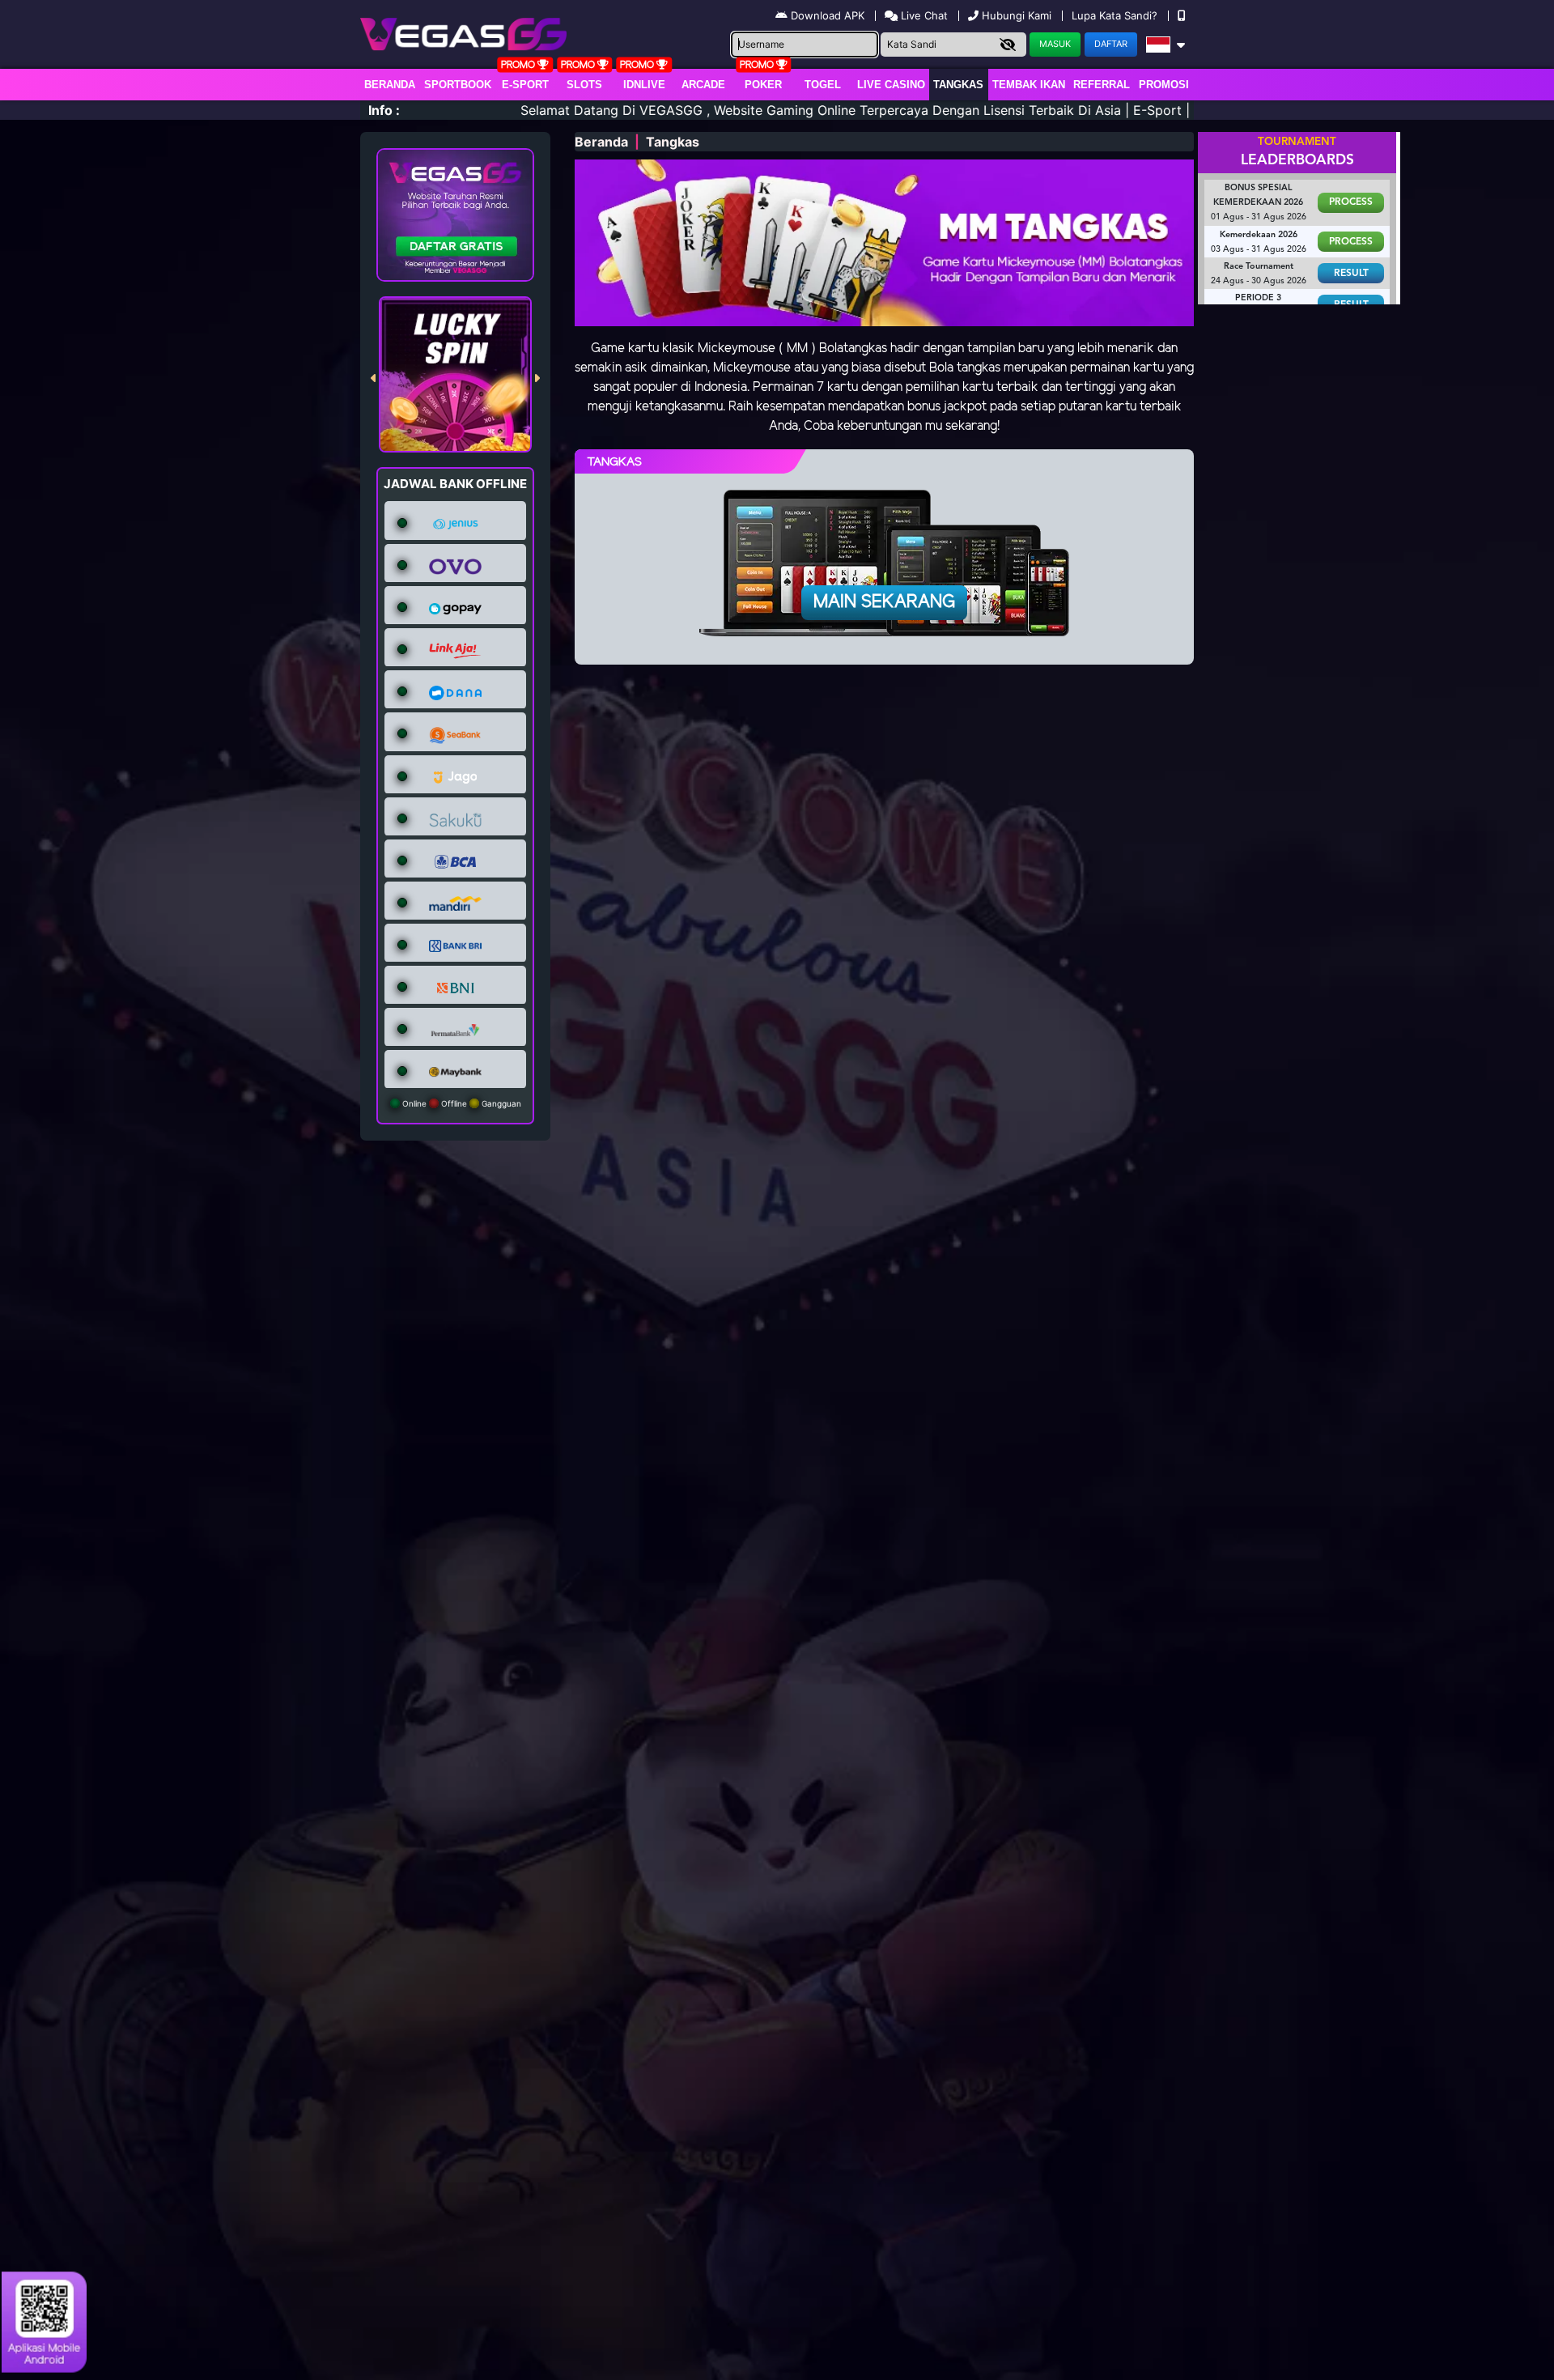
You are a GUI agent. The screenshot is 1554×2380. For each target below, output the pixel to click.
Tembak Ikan (1029, 85)
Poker (763, 85)
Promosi (1164, 85)
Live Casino (891, 85)
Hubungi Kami (1017, 15)
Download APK (828, 15)
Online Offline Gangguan (461, 1103)
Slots (584, 85)
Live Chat (923, 15)
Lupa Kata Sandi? (1116, 15)
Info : (384, 110)
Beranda (390, 85)
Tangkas (958, 85)
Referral (1102, 85)
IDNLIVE (644, 85)
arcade (703, 85)
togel (823, 85)
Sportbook (458, 85)
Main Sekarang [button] (884, 602)
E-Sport (525, 85)
